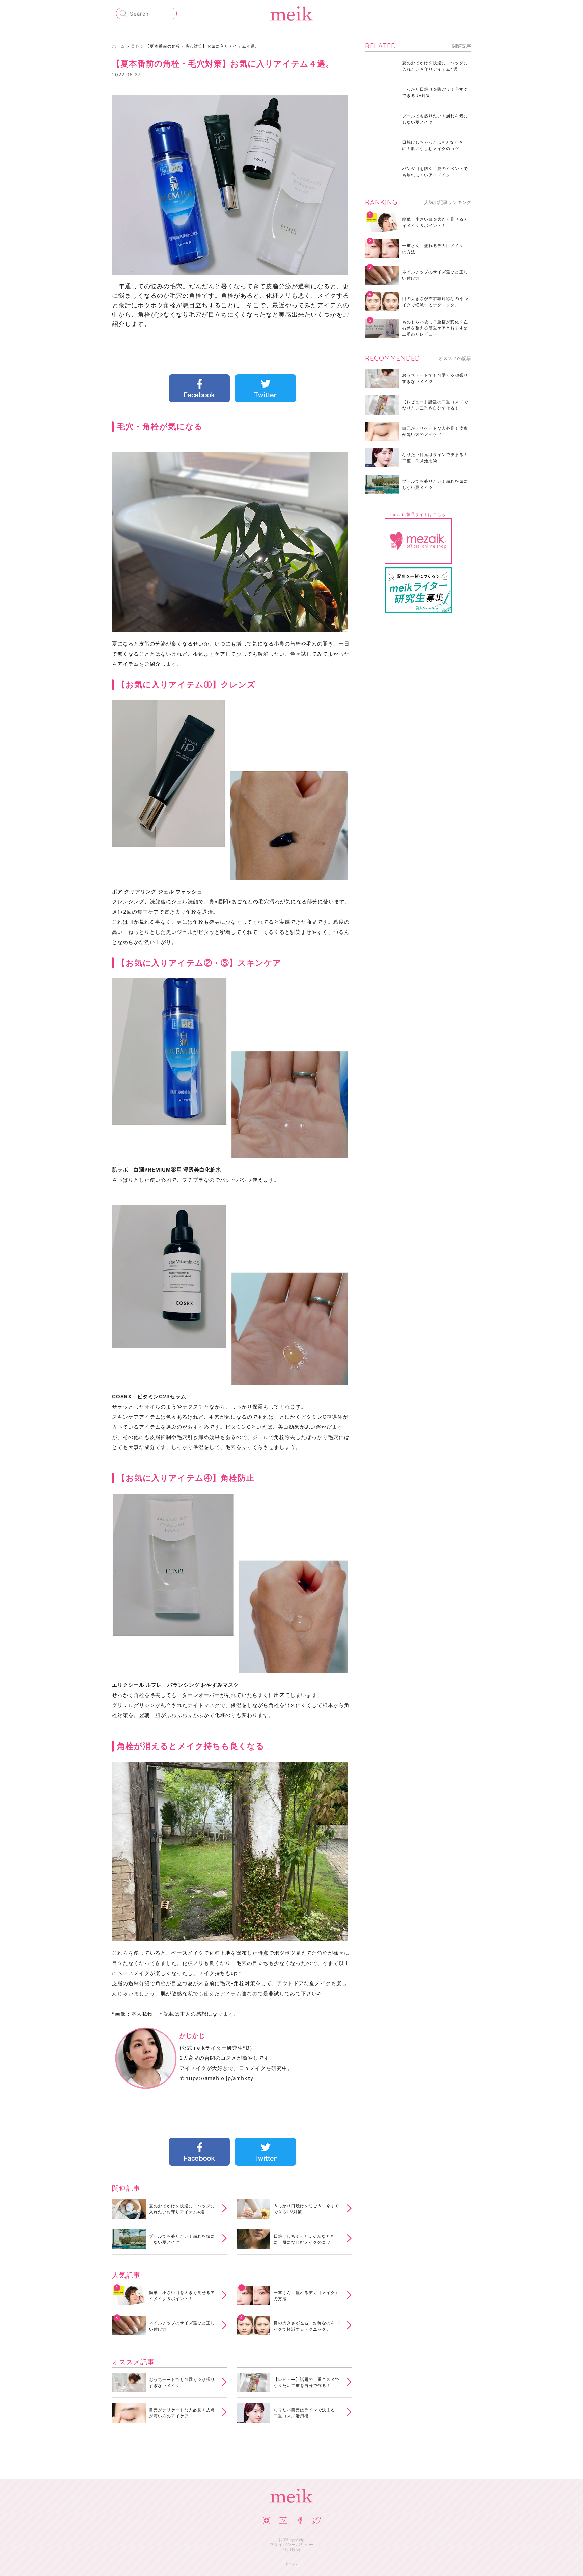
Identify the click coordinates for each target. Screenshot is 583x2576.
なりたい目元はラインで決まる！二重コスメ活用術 (307, 2413)
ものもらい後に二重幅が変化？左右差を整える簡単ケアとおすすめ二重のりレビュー (435, 328)
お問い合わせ (291, 2539)
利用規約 (291, 2549)
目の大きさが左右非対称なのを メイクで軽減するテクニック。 (307, 2326)
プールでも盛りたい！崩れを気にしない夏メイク (182, 2239)
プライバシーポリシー (291, 2544)
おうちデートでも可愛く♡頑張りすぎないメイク (182, 2382)
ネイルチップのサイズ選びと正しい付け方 (182, 2326)
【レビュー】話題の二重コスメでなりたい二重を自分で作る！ (307, 2382)
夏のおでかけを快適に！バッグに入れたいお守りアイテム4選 (182, 2209)
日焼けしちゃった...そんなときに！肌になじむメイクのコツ (304, 2239)
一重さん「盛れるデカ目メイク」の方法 (307, 2296)
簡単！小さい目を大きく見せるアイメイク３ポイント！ (182, 2296)
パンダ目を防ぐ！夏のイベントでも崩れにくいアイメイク (435, 172)
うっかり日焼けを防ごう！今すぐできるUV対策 (307, 2209)
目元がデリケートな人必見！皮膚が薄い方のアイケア (182, 2413)
